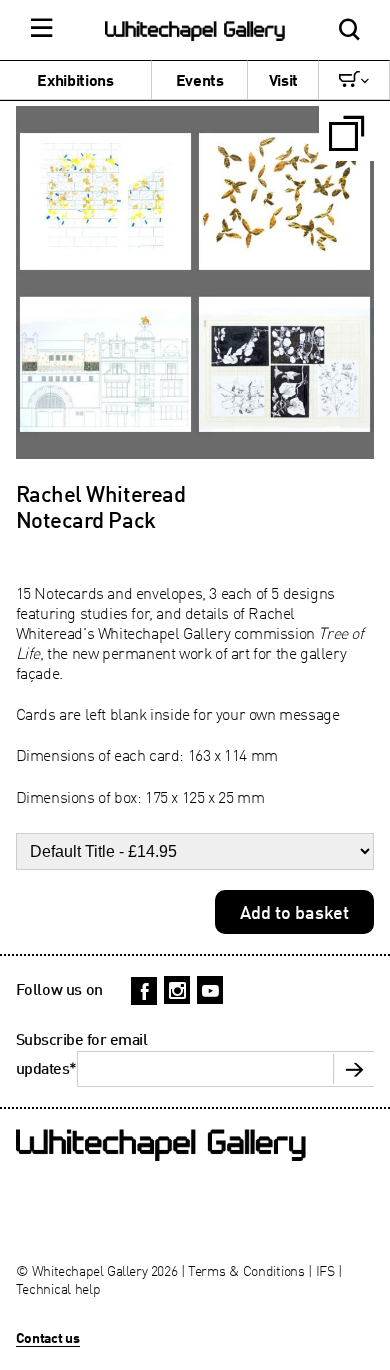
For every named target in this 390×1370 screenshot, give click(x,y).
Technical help (58, 1288)
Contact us (48, 1337)
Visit (283, 80)
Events (200, 80)
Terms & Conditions (246, 1270)
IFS (325, 1270)
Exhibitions (75, 80)
